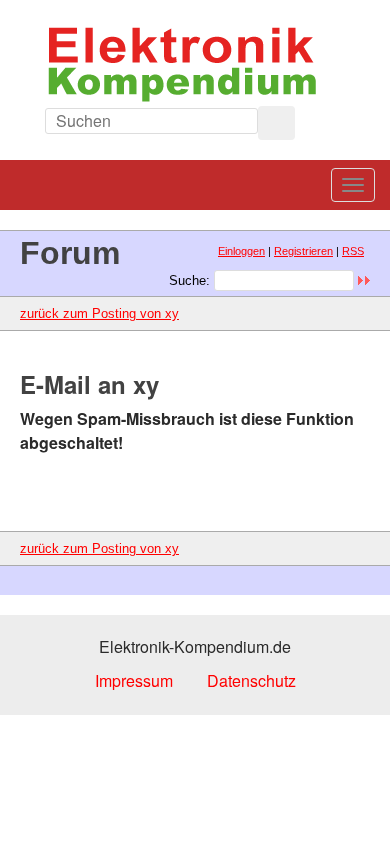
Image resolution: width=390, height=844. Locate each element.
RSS (353, 251)
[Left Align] (276, 123)
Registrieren (303, 251)
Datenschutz (251, 680)
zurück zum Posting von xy (99, 313)
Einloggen (241, 251)
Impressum (134, 680)
